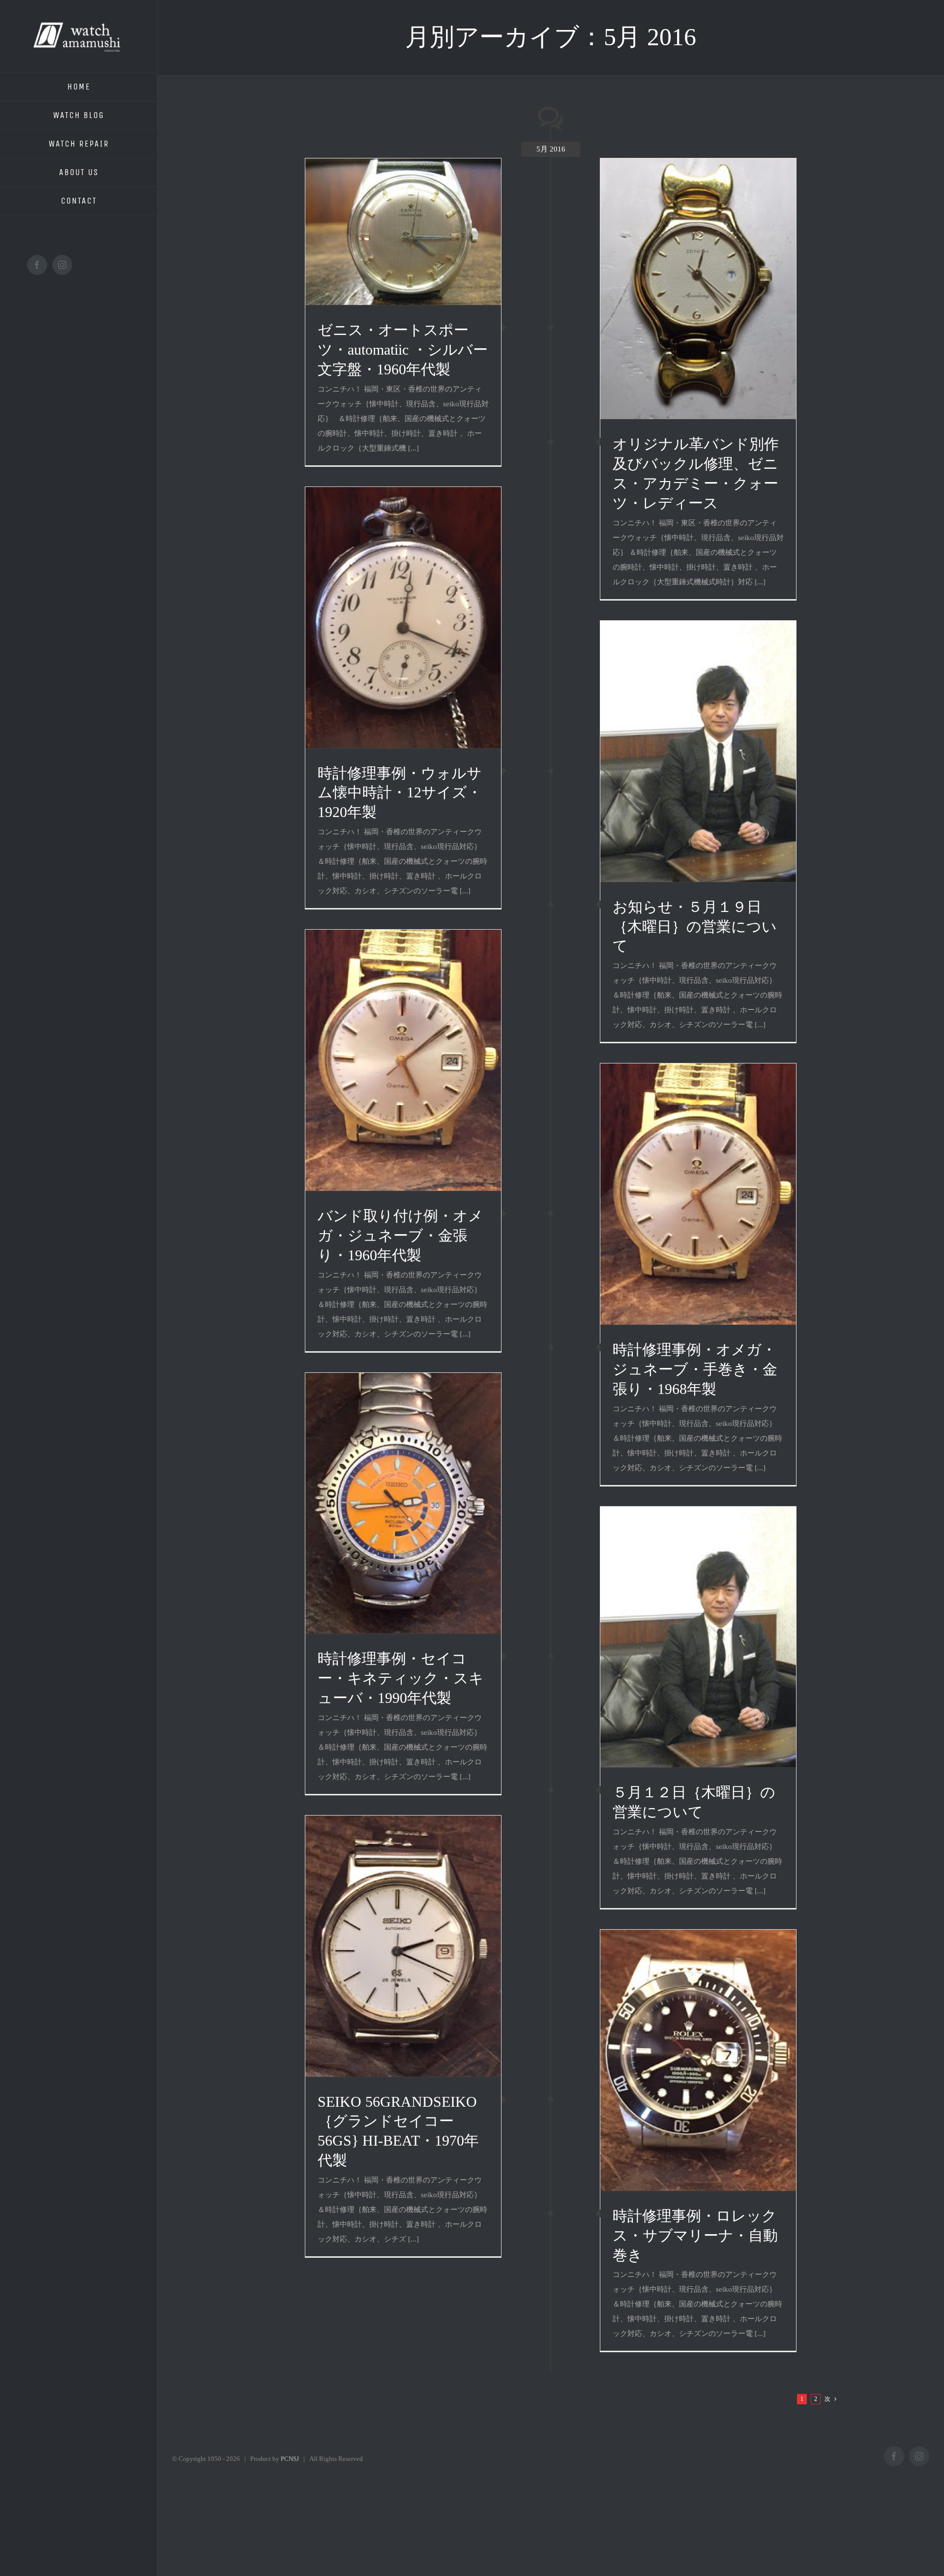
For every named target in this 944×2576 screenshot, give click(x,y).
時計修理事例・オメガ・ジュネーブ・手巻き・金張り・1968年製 (695, 1369)
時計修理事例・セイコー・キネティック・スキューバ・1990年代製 (401, 1678)
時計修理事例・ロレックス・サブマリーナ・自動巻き (695, 2235)
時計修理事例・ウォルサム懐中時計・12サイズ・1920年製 (400, 793)
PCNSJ (290, 2459)
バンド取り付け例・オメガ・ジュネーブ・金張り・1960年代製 (400, 1235)
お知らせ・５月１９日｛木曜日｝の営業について (695, 926)
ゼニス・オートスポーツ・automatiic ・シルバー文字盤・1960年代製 (403, 349)
